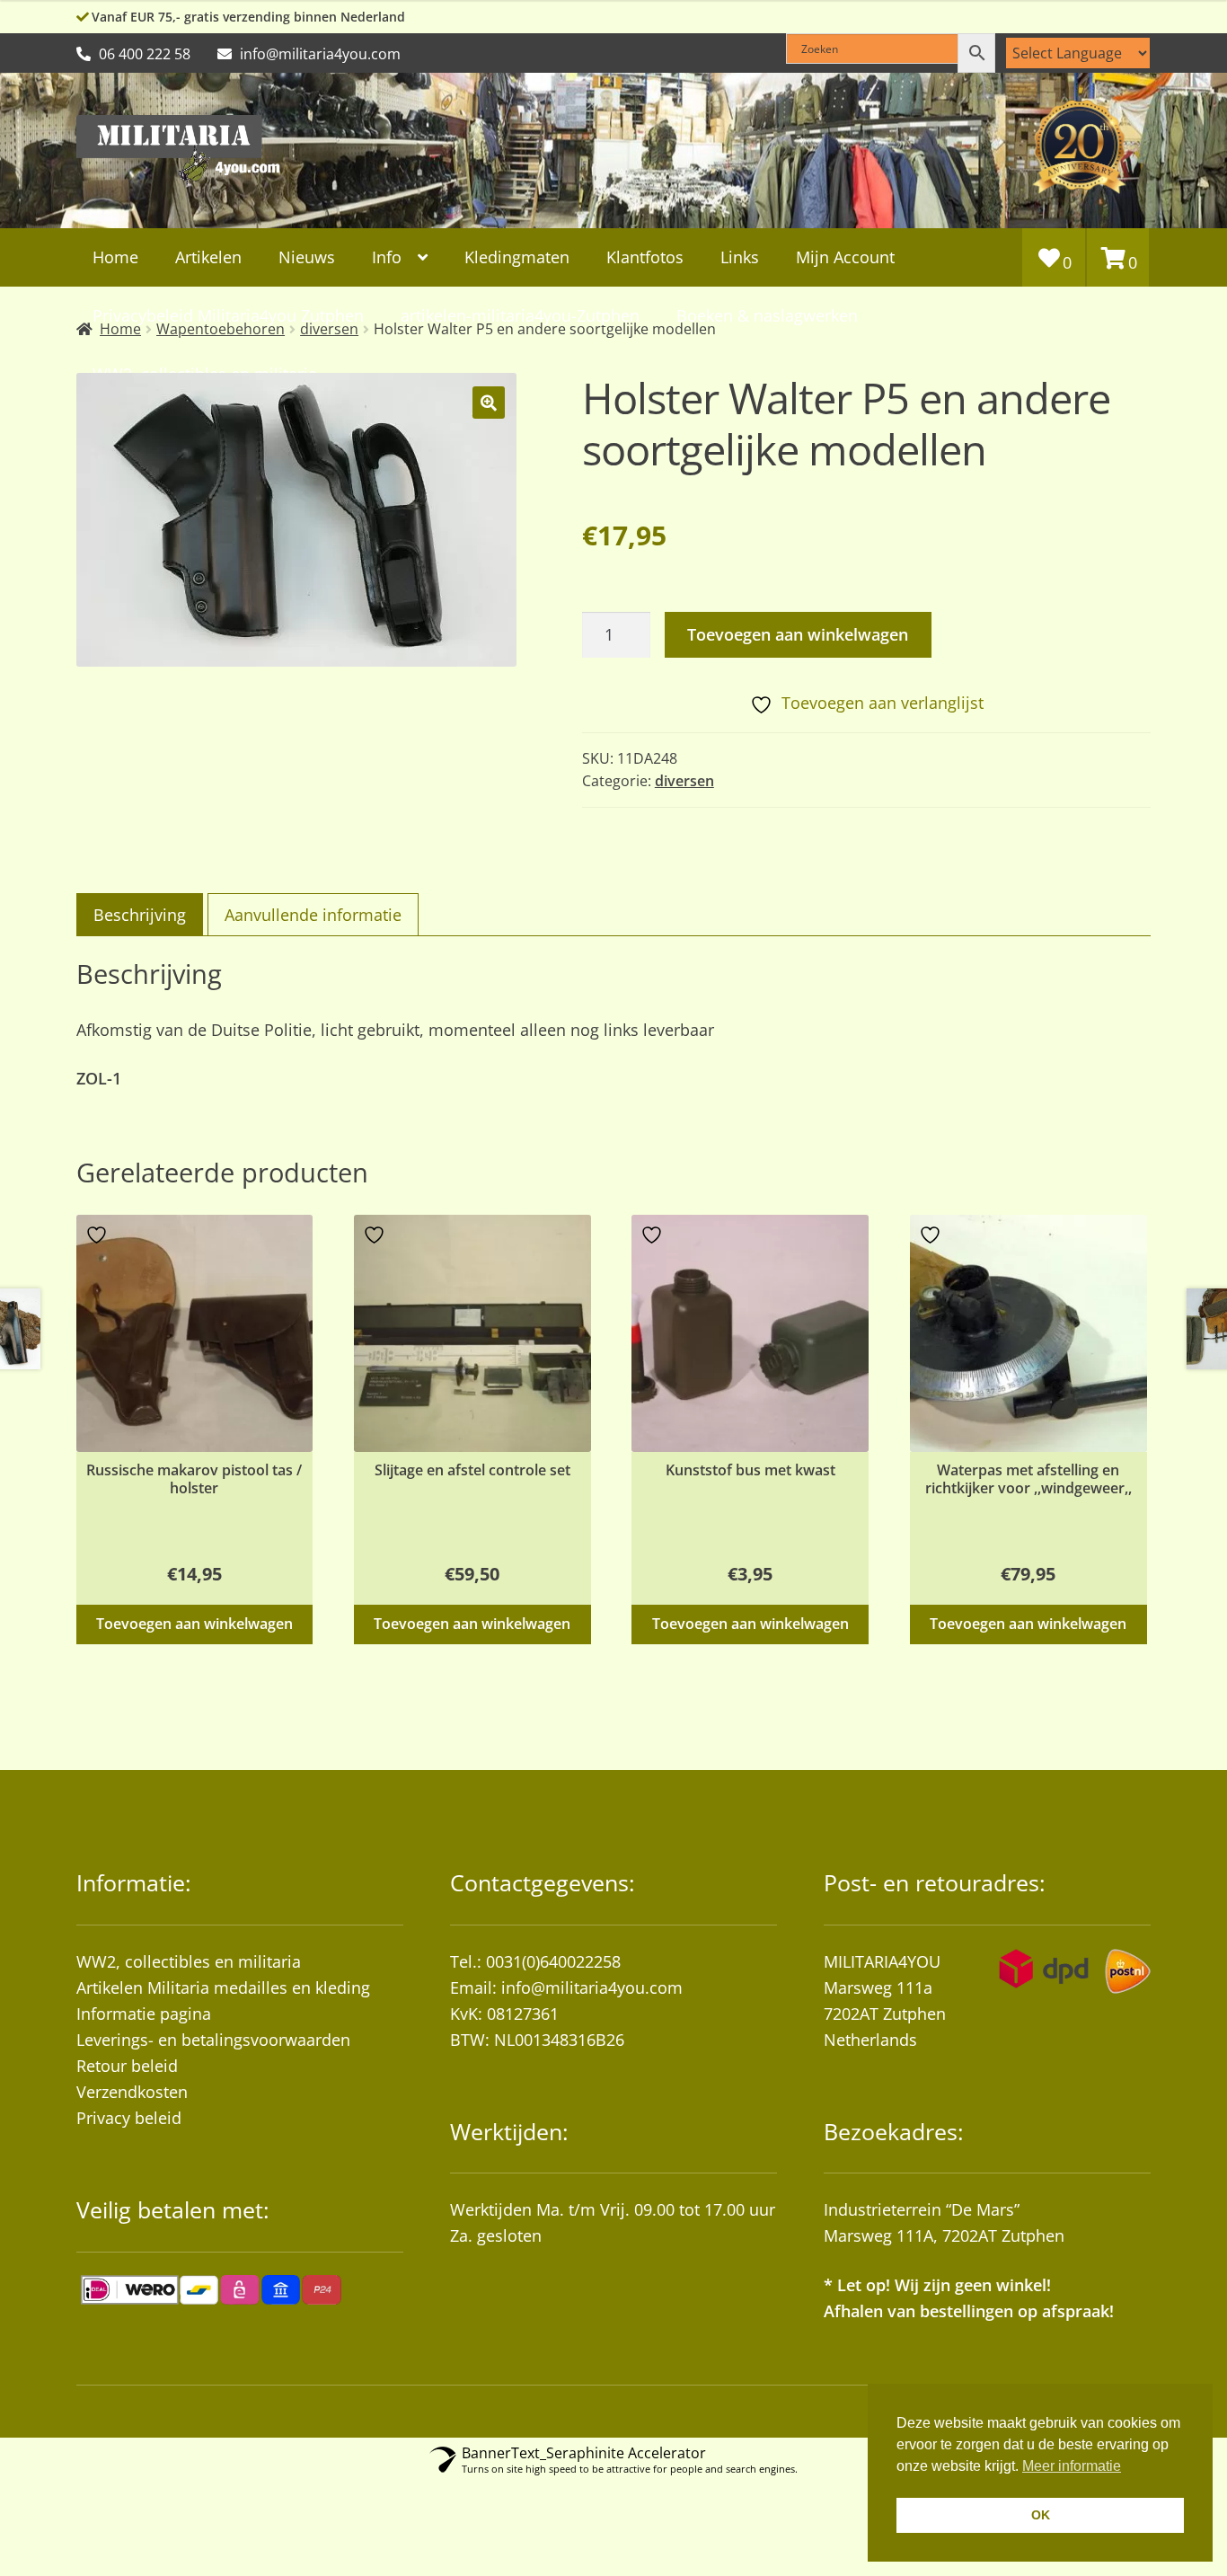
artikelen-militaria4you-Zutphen (520, 315)
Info (387, 257)
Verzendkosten (132, 2092)
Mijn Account (845, 257)
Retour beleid (127, 2066)
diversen (684, 781)
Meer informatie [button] (1072, 2466)
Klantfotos (645, 257)
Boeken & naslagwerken (767, 315)
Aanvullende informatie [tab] (313, 915)
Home (115, 257)
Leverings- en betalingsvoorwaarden (213, 2040)
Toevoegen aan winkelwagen (798, 634)
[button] (489, 403)
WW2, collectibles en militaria (189, 1961)
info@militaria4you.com (592, 1987)
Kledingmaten (517, 257)
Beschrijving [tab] (140, 915)
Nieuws (307, 257)
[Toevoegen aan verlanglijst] (99, 1235)
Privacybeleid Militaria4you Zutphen (228, 315)
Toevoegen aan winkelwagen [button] (194, 1624)
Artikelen (208, 257)
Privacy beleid (129, 2118)
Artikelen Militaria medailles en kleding (223, 1987)
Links (740, 257)
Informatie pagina (144, 2014)
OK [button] (1041, 2515)
